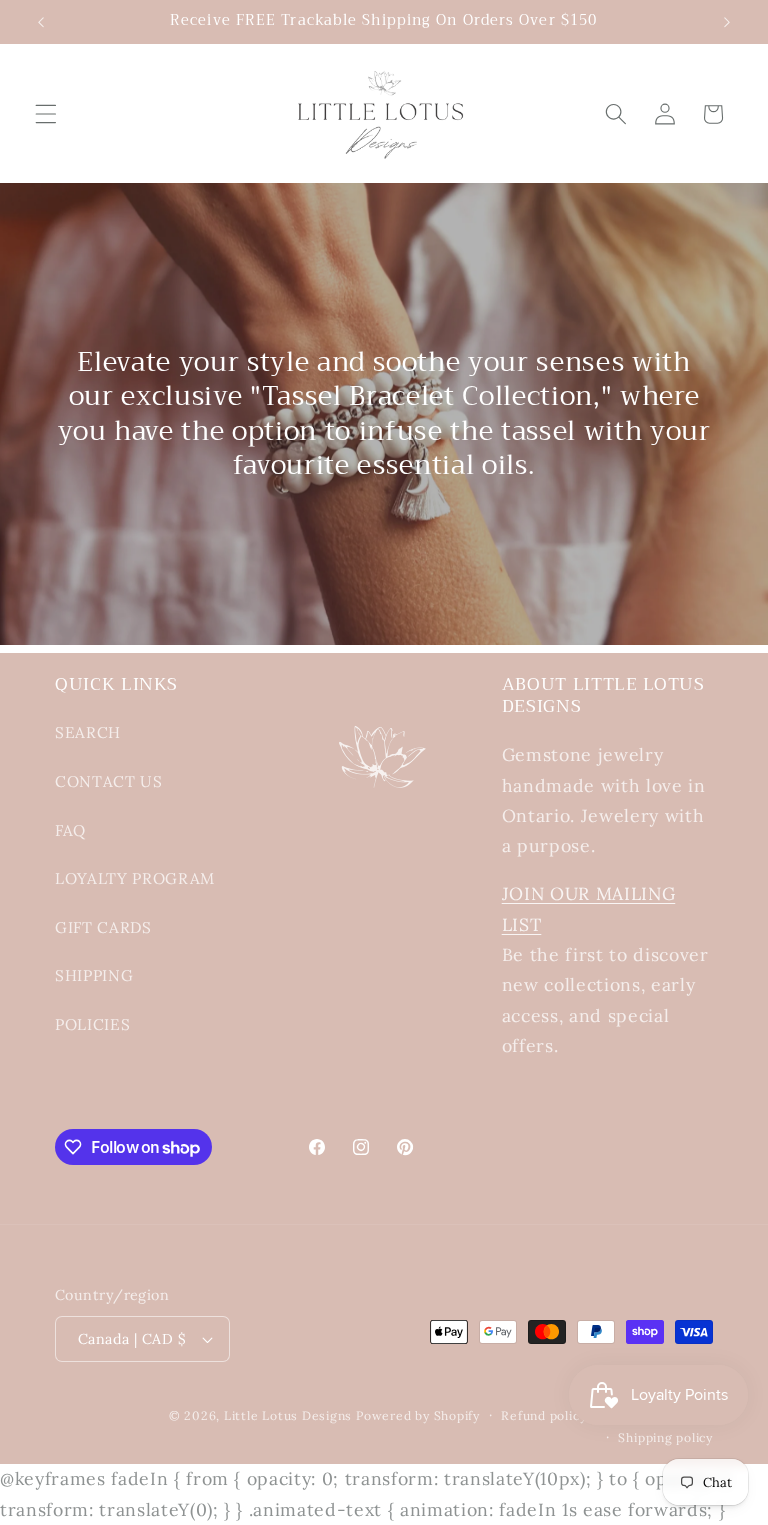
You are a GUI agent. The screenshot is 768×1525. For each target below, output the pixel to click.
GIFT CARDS (103, 927)
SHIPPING (94, 975)
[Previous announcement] (41, 22)
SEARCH (88, 732)
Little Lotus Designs (288, 1415)
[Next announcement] (727, 22)
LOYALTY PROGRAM (135, 878)
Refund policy (543, 1415)
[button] (46, 114)
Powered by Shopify (418, 1415)
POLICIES (92, 1024)
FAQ (70, 830)
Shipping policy (665, 1437)
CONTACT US (109, 781)
